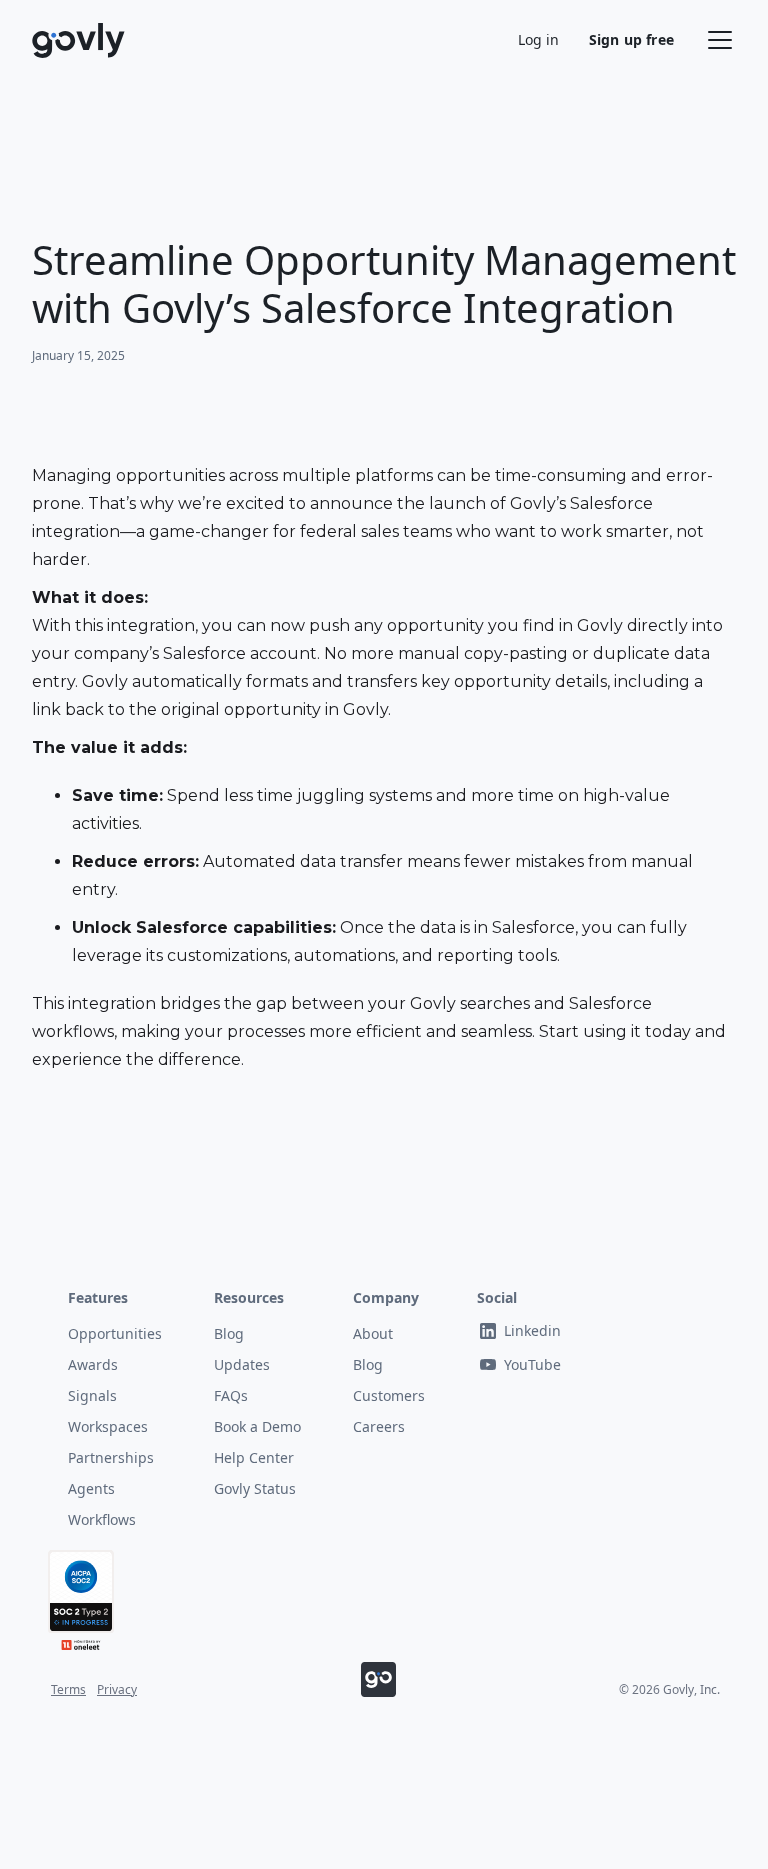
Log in (538, 39)
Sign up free (631, 39)
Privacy (117, 1690)
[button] (716, 40)
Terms (68, 1690)
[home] (80, 40)
